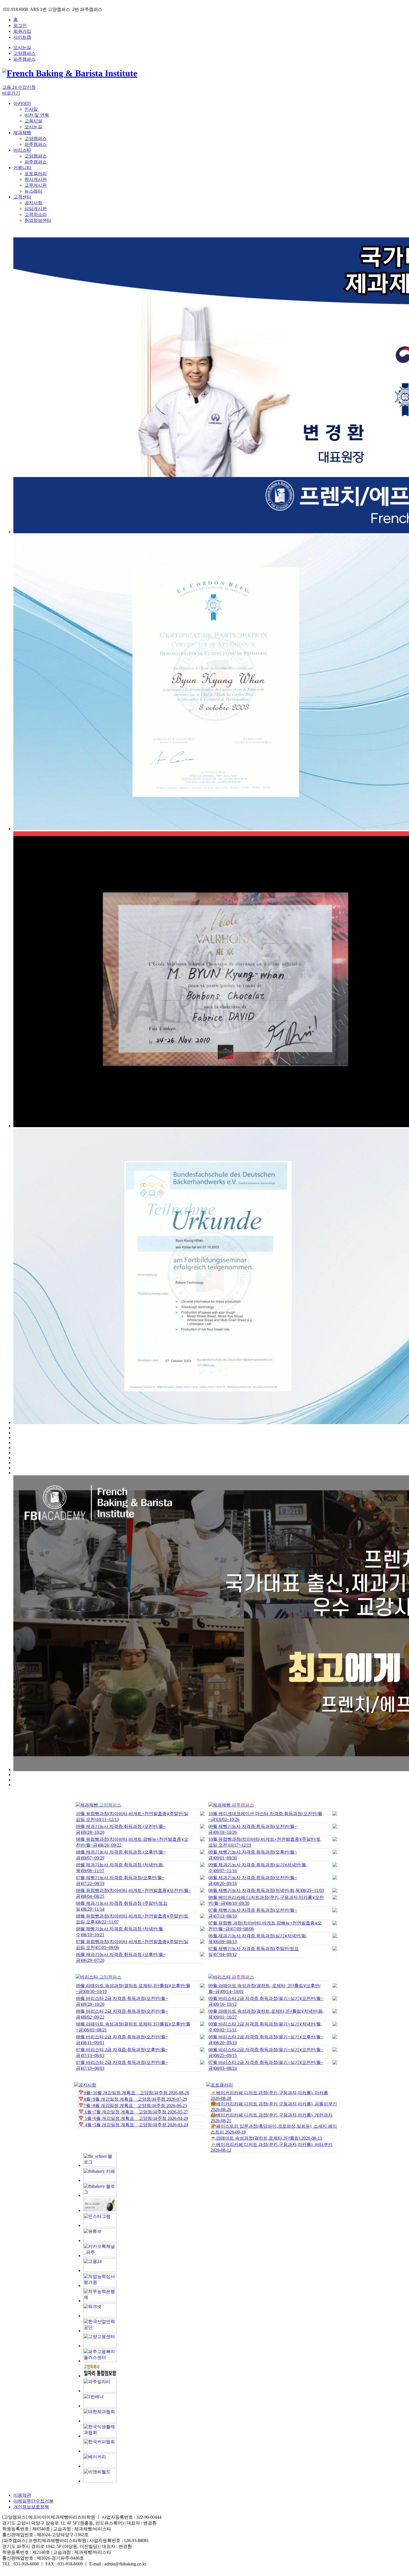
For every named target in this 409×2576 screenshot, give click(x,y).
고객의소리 (36, 214)
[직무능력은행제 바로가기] (100, 2301)
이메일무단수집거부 (33, 2501)
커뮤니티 (22, 168)
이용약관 (22, 2495)
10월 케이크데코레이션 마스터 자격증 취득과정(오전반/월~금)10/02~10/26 (265, 1817)
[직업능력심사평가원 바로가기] (100, 2286)
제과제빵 (22, 133)
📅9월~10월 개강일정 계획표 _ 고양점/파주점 (134, 2093)
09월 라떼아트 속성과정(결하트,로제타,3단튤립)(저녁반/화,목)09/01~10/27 (266, 2014)
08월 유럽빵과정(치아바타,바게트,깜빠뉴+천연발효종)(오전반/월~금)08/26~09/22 (132, 1842)
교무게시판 (36, 185)
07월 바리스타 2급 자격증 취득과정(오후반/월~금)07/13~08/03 (122, 2053)
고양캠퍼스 (24, 53)
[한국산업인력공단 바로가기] (100, 2331)
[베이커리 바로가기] (100, 2466)
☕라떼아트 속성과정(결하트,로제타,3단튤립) (266, 2138)
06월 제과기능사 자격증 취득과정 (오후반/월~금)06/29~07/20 (121, 1957)
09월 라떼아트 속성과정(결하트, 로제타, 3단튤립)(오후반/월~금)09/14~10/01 (264, 1988)
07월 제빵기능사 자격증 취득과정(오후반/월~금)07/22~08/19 (120, 1881)
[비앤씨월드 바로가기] (100, 2481)
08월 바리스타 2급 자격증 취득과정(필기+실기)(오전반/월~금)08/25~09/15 (266, 2053)
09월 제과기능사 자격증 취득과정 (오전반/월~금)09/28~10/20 (121, 1829)
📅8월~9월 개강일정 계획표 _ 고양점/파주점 (133, 2099)
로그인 (20, 25)
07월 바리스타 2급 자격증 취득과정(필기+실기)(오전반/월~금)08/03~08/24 (266, 2065)
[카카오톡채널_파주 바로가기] (100, 2256)
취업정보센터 (38, 220)
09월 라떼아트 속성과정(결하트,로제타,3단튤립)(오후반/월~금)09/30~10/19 (133, 1988)
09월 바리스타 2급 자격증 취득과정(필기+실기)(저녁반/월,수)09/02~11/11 (265, 2027)
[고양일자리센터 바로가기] (100, 2376)
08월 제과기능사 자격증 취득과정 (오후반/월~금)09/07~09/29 (121, 1855)
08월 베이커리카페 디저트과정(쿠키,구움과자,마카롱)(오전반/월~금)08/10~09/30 (266, 1900)
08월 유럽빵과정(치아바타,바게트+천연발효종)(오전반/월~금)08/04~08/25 (133, 1893)
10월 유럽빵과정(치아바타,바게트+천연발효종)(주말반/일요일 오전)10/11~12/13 (132, 1817)
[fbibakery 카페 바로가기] (100, 2180)
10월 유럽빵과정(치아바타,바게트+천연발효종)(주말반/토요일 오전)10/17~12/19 (265, 1842)
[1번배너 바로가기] (100, 2406)
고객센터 (22, 197)
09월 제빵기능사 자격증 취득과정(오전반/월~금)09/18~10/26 (253, 1829)
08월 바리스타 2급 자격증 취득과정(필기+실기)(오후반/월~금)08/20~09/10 (266, 2040)
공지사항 (33, 203)
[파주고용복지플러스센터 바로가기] (100, 2361)
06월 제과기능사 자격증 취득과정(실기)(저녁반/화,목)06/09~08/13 (258, 1939)
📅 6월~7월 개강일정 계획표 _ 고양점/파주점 (133, 2112)
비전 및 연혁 (37, 115)
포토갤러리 (36, 174)
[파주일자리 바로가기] (100, 2391)
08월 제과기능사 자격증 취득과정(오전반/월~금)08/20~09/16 (253, 1881)
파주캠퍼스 (24, 59)
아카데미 (22, 103)
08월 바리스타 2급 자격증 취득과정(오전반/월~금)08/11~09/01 (122, 2040)
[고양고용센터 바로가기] (100, 2346)
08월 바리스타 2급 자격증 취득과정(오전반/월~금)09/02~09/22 (122, 2014)
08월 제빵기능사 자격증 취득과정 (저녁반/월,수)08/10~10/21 (120, 1932)
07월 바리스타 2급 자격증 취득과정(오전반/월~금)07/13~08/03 (122, 2065)
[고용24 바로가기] (100, 2271)
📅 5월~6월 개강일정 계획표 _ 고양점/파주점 (133, 2118)
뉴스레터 (33, 191)
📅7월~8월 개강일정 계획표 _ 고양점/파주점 (133, 2106)
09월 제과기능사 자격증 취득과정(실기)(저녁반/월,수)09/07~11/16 (258, 1868)
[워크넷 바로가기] (100, 2316)
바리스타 (22, 150)
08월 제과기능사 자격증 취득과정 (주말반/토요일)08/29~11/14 (122, 1906)
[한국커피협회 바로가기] (100, 2451)
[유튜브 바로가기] (100, 2241)
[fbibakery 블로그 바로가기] (100, 2195)
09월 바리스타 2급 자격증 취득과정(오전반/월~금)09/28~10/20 (122, 2001)
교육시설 (33, 121)
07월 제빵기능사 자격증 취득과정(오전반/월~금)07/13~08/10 (253, 1913)
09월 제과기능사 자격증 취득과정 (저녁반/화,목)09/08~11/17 (120, 1868)
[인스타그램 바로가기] (100, 2225)
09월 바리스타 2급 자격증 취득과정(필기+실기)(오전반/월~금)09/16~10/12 (266, 2001)
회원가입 (22, 31)
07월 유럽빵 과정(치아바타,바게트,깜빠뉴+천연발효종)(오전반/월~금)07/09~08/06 (265, 1926)
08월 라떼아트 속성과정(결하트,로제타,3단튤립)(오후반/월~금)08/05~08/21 (133, 2027)
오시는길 (22, 47)
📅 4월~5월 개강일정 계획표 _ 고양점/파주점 (133, 2125)
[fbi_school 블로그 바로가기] (100, 2165)
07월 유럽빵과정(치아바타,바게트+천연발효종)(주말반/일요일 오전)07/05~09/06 (132, 1945)
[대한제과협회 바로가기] (100, 2421)
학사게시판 (36, 179)
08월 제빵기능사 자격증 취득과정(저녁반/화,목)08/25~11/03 (266, 1890)
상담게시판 (36, 209)
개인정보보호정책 (31, 2507)
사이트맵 (22, 37)
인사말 (31, 109)
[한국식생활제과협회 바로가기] (100, 2436)
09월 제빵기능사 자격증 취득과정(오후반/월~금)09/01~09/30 (253, 1855)
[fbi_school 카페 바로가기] (100, 2210)
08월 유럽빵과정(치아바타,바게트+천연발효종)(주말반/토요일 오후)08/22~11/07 (132, 1919)
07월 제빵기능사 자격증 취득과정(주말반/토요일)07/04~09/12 (254, 1951)
